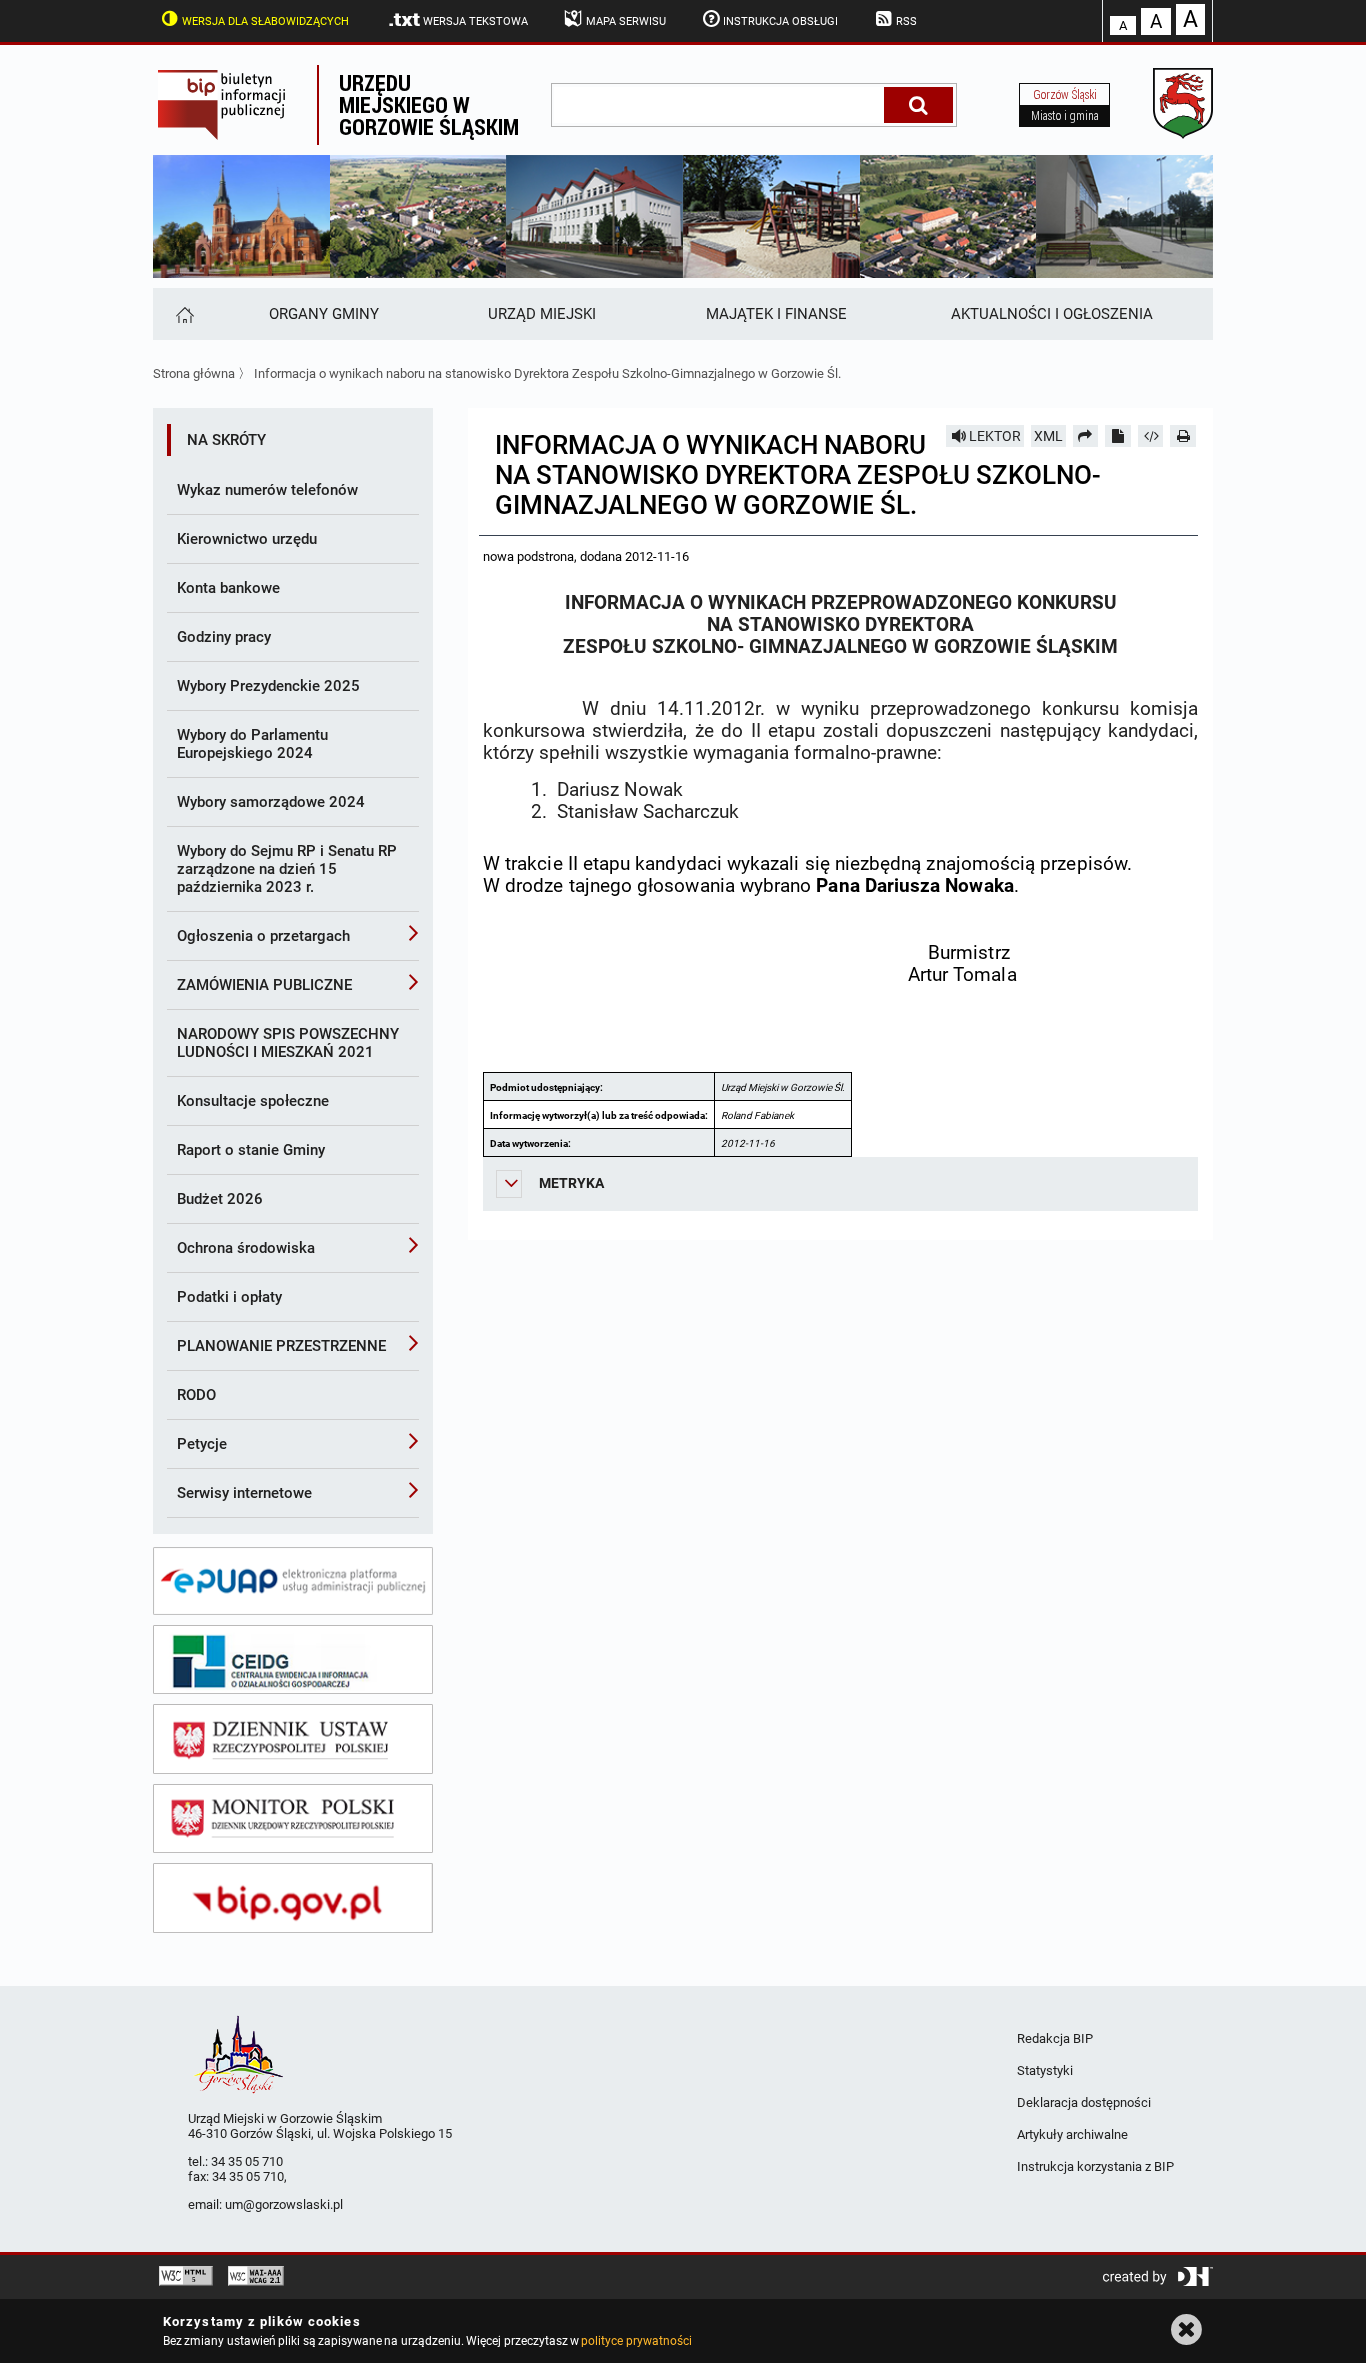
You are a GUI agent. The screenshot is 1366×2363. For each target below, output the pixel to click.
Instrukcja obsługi (780, 21)
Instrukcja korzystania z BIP (1095, 2166)
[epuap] (293, 1581)
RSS (906, 21)
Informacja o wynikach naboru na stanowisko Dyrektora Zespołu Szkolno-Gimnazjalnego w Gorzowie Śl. (547, 373)
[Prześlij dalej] (1086, 436)
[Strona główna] (183, 314)
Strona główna (194, 373)
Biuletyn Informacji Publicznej (235, 105)
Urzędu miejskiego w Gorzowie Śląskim (429, 104)
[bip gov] (293, 1898)
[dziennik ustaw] (293, 1739)
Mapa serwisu (626, 21)
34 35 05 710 (247, 2161)
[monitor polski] (293, 1819)
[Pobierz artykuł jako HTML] (1151, 436)
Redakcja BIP (1055, 2038)
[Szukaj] (918, 105)
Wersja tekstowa (475, 21)
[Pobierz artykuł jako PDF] (1118, 436)
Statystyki (1045, 2070)
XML (1048, 436)
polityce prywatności (636, 2341)
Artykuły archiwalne (1072, 2134)
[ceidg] (293, 1660)
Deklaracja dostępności (1084, 2102)
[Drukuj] (1183, 436)
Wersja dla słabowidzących (265, 21)
